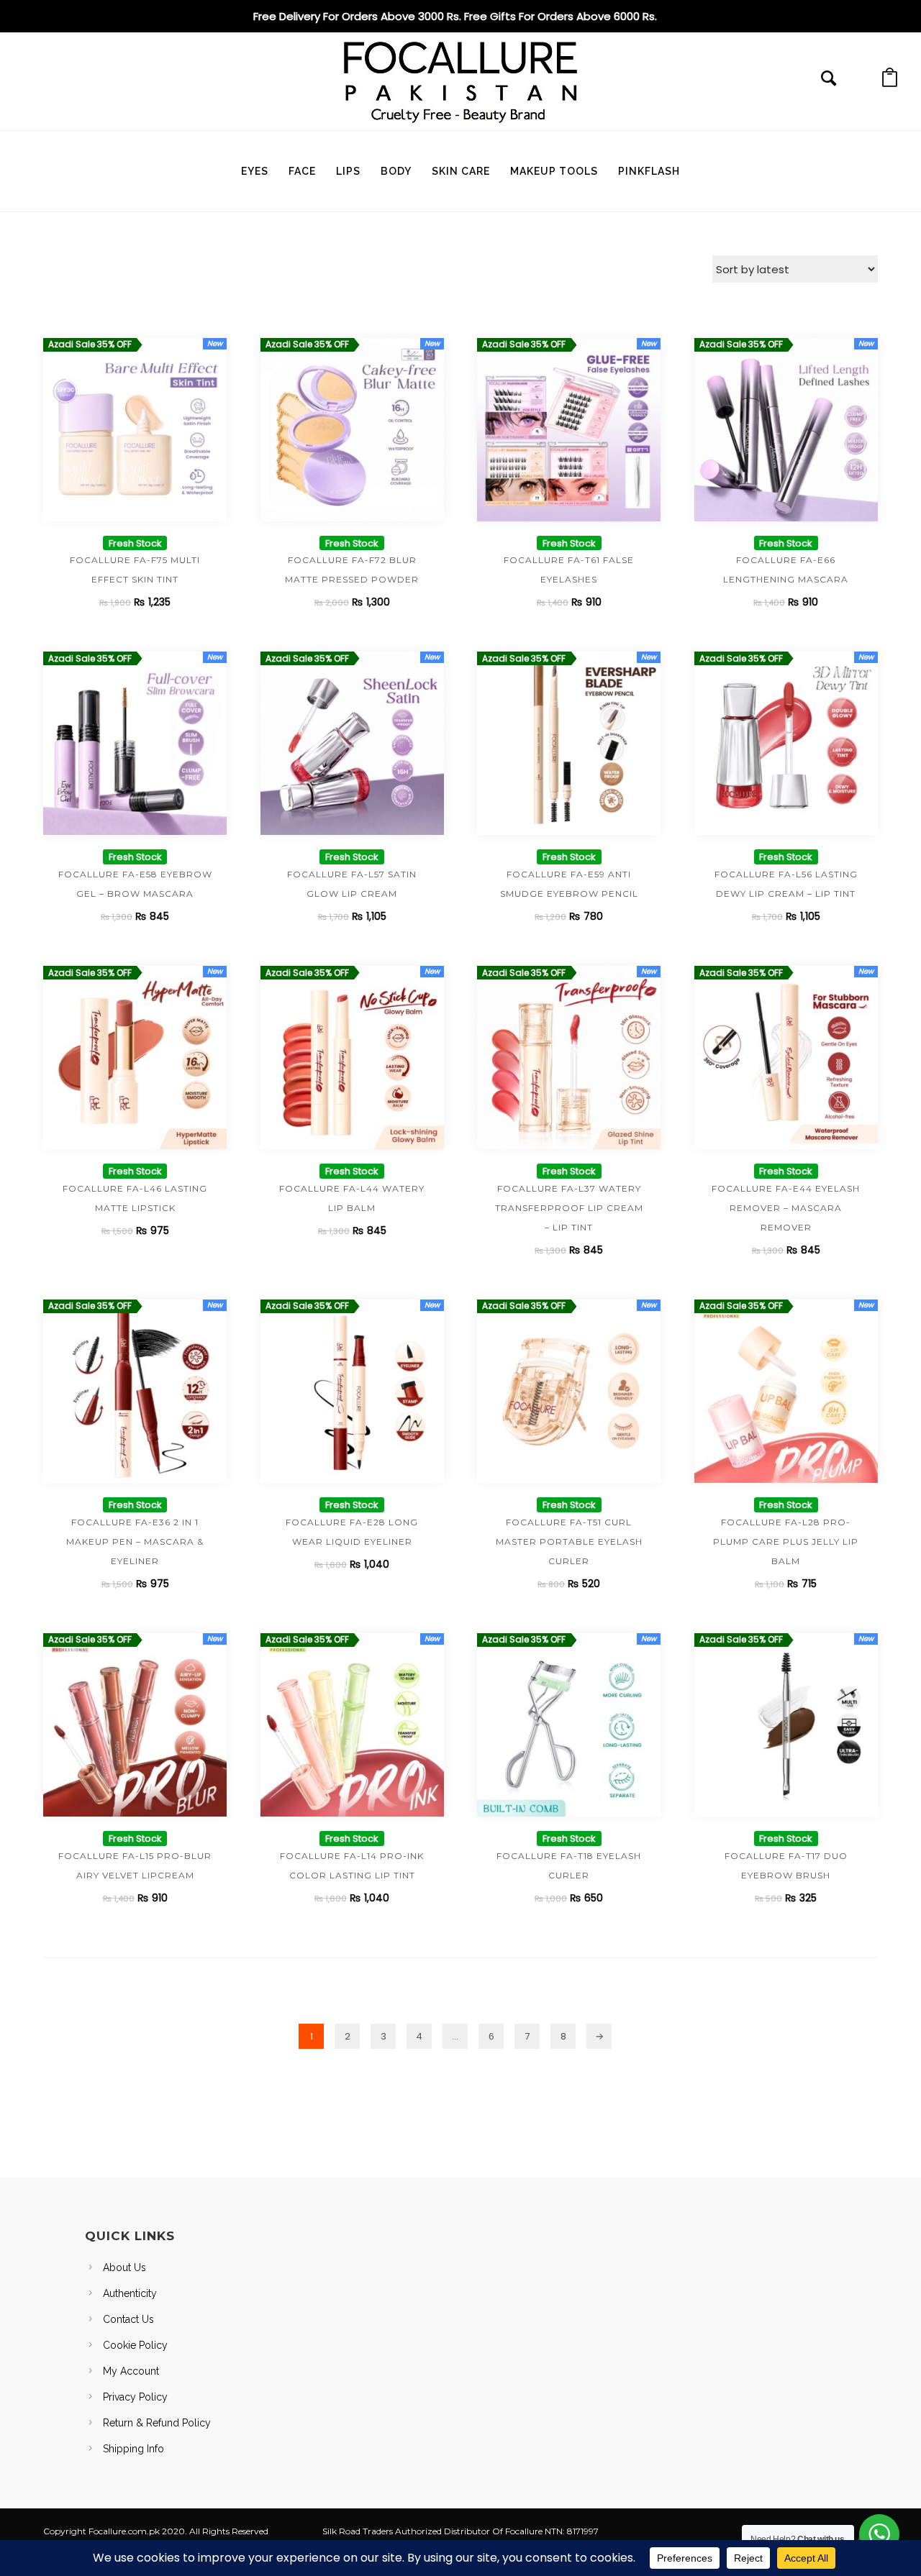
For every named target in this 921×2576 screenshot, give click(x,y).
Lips (348, 171)
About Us (124, 2267)
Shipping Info (133, 2449)
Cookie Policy (135, 2345)
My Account (131, 2371)
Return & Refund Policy (157, 2423)
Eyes (255, 171)
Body (396, 171)
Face (302, 171)
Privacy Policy (135, 2397)
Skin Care (461, 171)
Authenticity (130, 2293)
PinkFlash (649, 171)
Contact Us (128, 2319)
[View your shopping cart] (890, 82)
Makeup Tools (554, 171)
